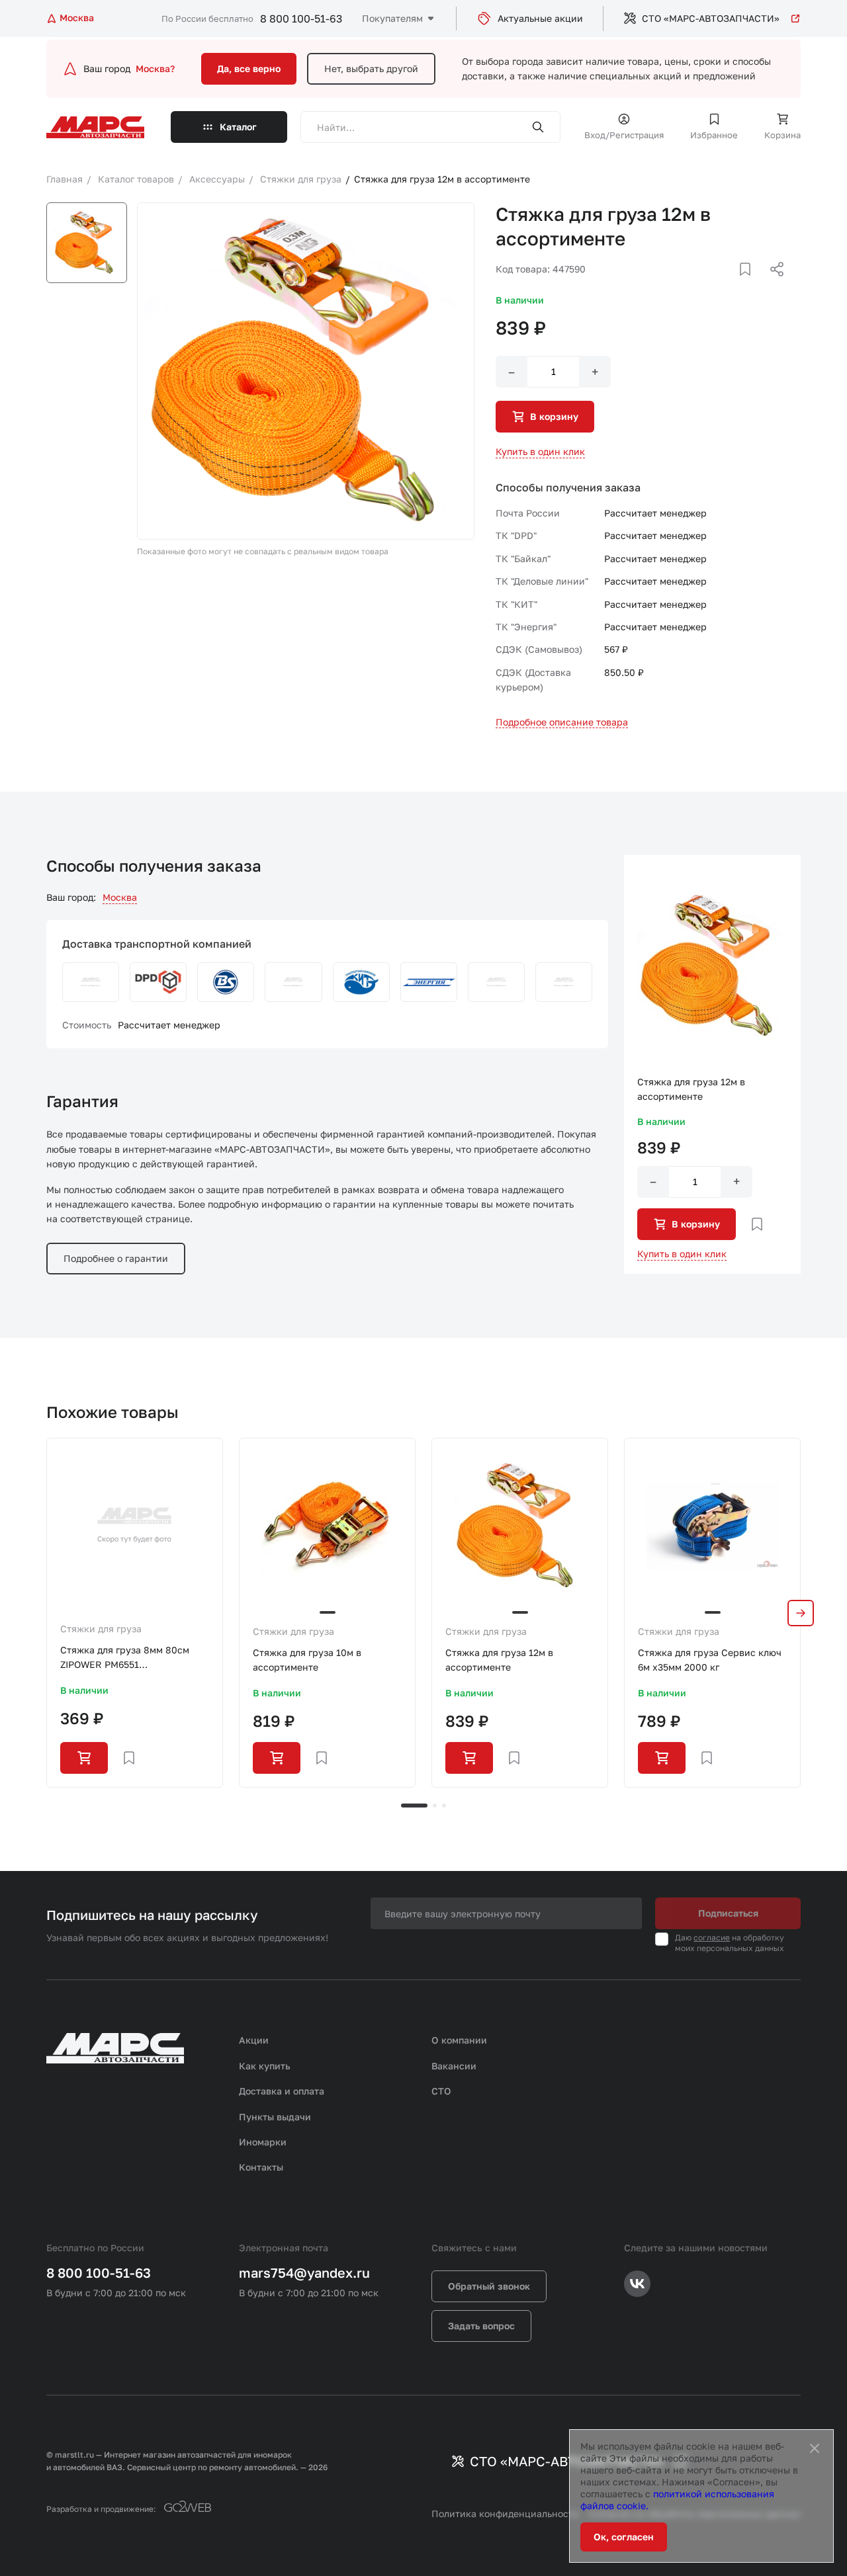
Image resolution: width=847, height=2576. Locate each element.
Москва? (155, 68)
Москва (120, 897)
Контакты (261, 2167)
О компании (459, 2040)
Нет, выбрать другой (371, 68)
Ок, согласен (624, 2537)
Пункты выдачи (275, 2117)
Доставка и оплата (282, 2091)
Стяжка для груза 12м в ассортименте (499, 1660)
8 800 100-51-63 (301, 19)
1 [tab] (414, 1806)
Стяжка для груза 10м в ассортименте (307, 1660)
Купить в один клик (540, 451)
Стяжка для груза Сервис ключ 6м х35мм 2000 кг (710, 1660)
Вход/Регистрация (624, 135)
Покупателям (392, 18)
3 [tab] (444, 1806)
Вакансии (454, 2066)
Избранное (714, 135)
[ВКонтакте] (730, 285)
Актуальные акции (540, 18)
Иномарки (263, 2142)
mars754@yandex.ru (304, 2272)
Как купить (265, 2066)
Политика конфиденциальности (505, 2514)
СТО (441, 2091)
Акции (254, 2040)
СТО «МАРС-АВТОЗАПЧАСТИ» (711, 18)
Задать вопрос (481, 2326)
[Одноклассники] (751, 285)
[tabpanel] (135, 1613)
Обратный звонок (489, 2286)
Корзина (782, 135)
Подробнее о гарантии (116, 1258)
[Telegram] (709, 285)
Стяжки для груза (101, 1629)
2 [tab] (435, 1806)
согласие (712, 1937)
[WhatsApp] (772, 285)
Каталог (238, 127)
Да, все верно (249, 68)
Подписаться (728, 1913)
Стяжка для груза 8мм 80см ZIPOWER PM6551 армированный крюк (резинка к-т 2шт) (131, 1658)
